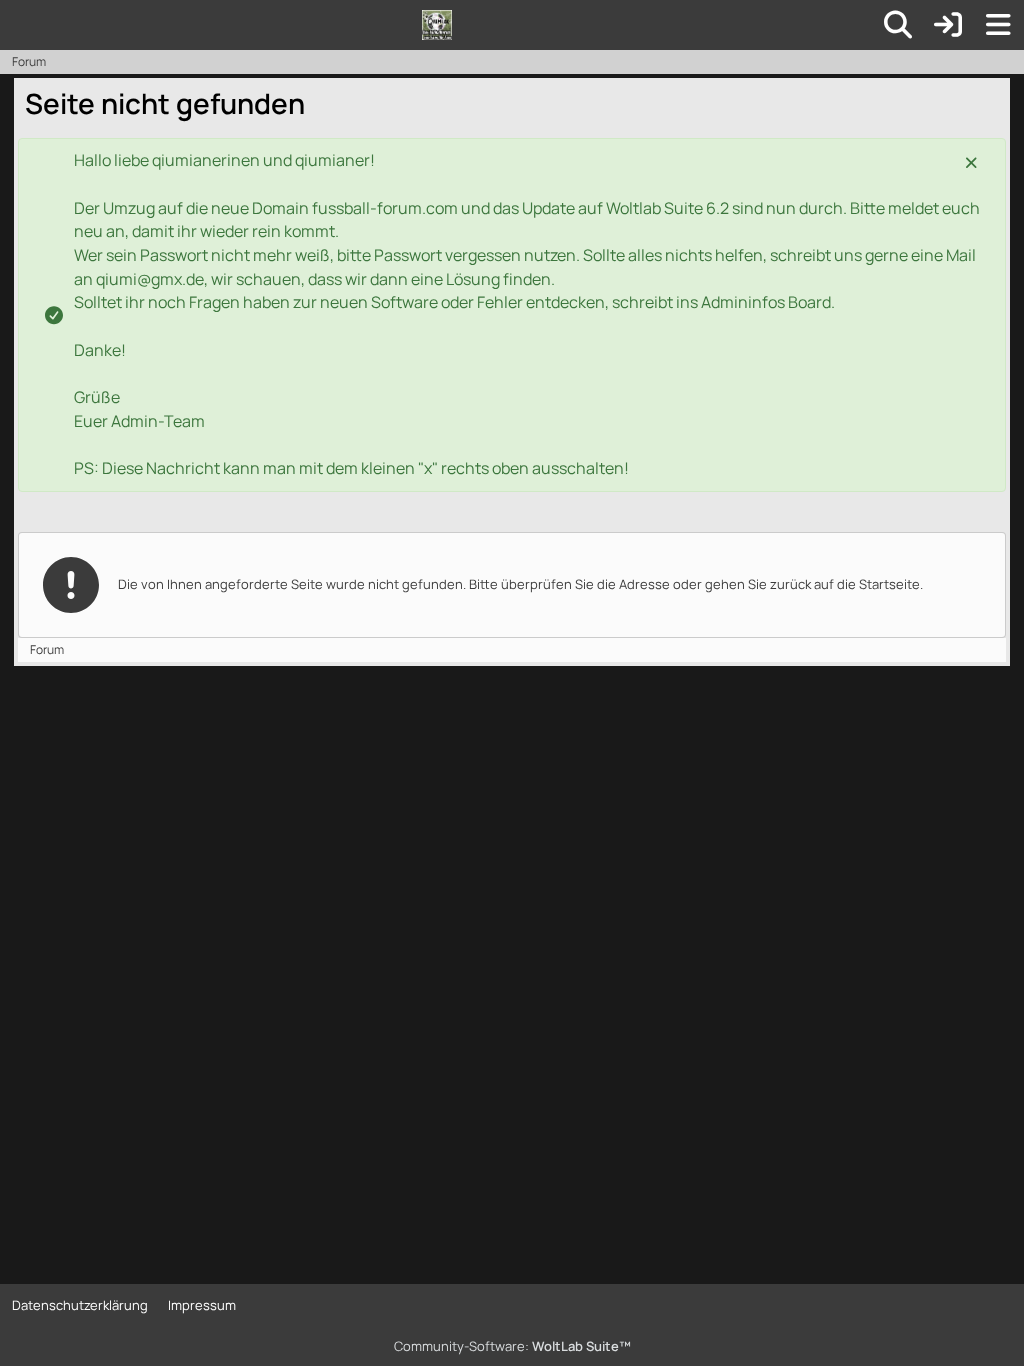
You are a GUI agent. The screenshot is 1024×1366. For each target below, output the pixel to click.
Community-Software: (512, 1346)
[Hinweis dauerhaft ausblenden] (973, 161)
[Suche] (898, 25)
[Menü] (998, 25)
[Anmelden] (948, 25)
